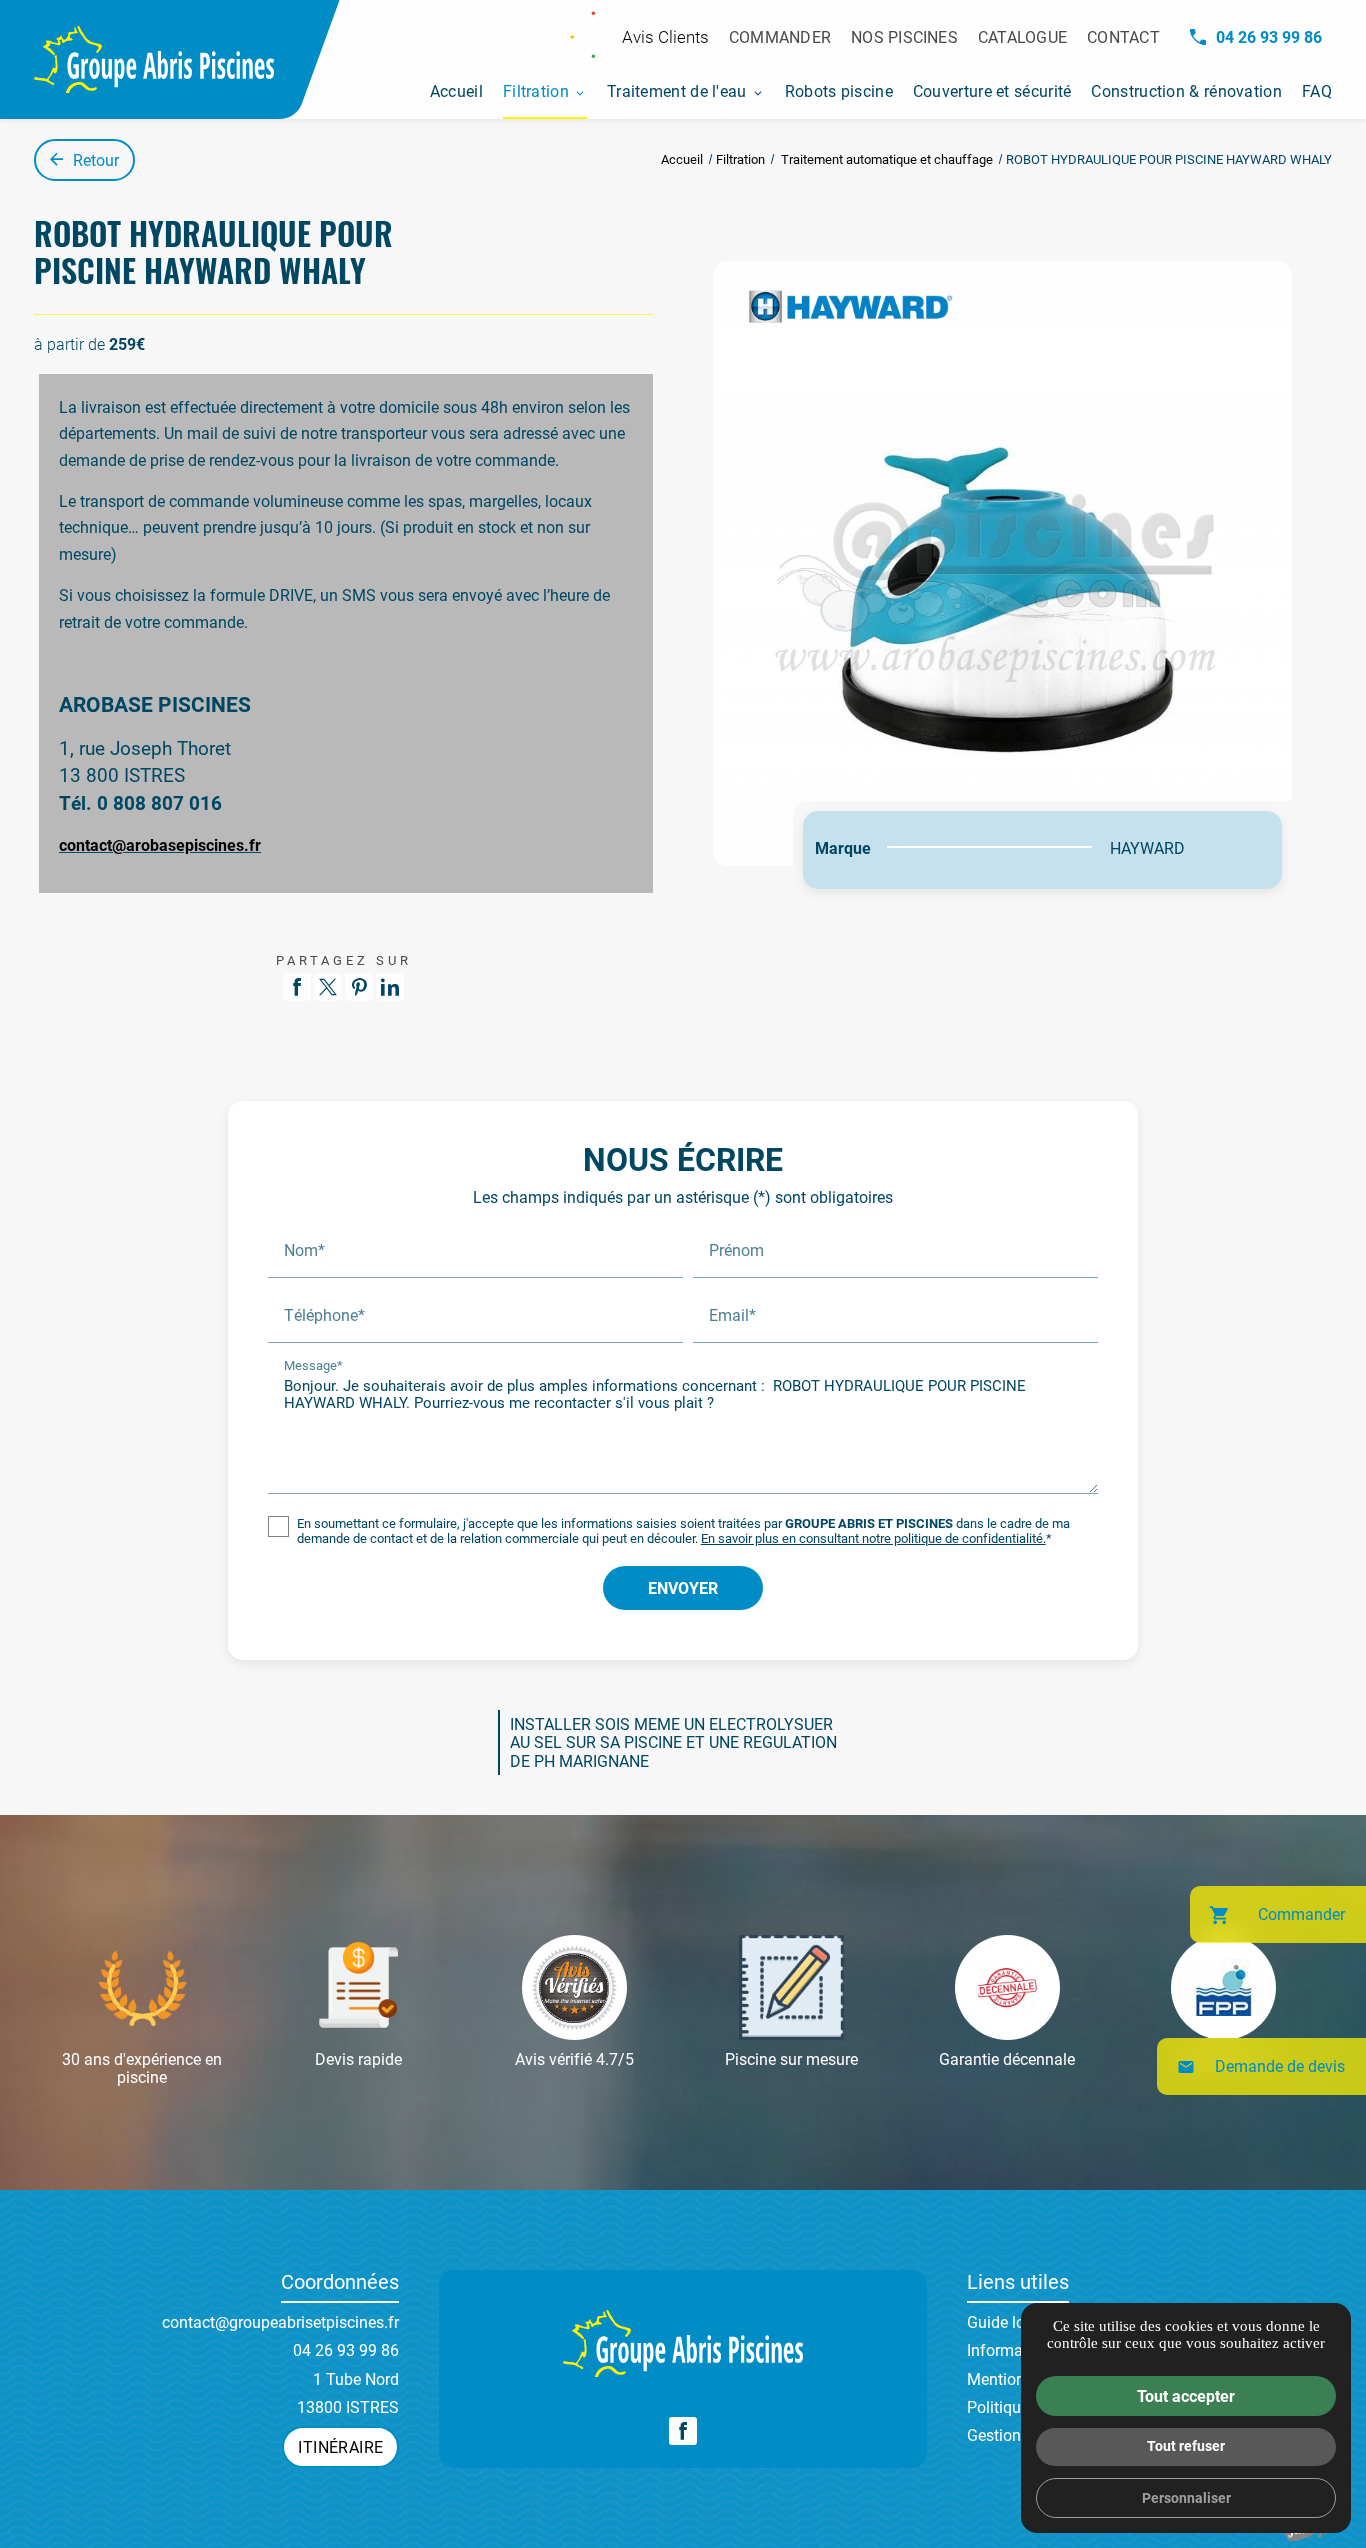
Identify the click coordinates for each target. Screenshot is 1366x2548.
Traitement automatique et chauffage (888, 159)
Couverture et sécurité (992, 90)
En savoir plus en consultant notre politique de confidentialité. (873, 1538)
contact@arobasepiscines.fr (160, 844)
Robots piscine (839, 90)
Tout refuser (1186, 2445)
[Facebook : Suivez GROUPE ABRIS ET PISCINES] (683, 2431)
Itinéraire (340, 2446)
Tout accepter (1186, 2395)
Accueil (456, 90)
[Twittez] (328, 987)
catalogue (1022, 36)
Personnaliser (1186, 2497)
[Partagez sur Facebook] (297, 987)
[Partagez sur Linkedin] (390, 987)
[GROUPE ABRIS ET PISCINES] (154, 59)
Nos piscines (904, 36)
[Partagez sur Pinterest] (359, 987)
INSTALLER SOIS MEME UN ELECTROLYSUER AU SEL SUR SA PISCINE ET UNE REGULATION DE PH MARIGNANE (673, 1742)
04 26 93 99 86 (1269, 36)
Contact (1123, 36)
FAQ (1317, 90)
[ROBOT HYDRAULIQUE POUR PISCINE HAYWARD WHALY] (1002, 563)
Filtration (536, 90)
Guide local (1006, 2321)
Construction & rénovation (1186, 90)
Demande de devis (1261, 2065)
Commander (780, 36)
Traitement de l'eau (677, 90)
